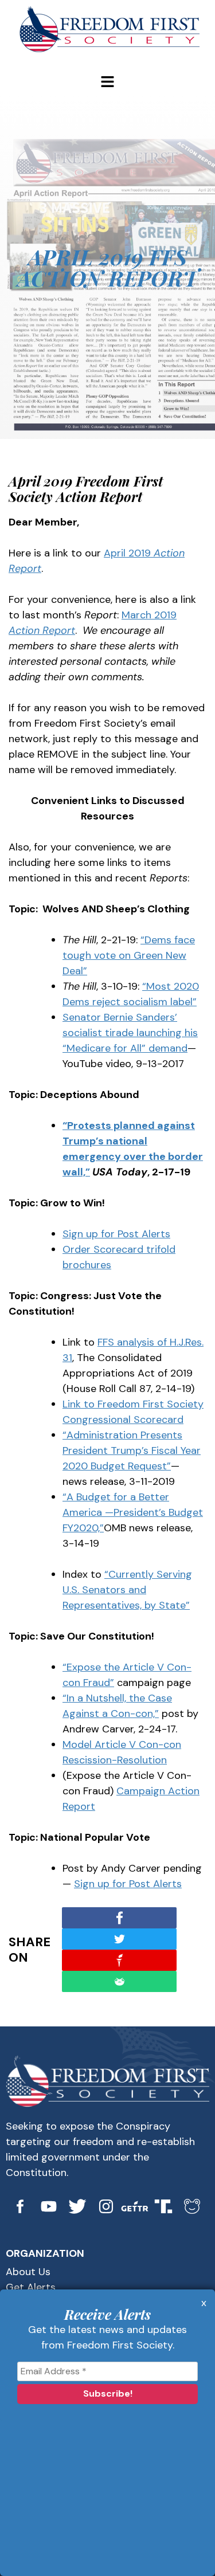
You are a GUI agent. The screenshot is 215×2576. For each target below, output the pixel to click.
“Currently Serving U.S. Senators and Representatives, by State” (127, 1590)
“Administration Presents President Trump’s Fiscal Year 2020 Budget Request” (132, 1450)
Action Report (42, 630)
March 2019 (149, 615)
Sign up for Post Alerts (116, 1234)
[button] (107, 83)
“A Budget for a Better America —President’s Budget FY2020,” (133, 1512)
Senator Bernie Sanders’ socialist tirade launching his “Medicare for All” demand (130, 1033)
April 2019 (127, 553)
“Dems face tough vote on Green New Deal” (129, 955)
